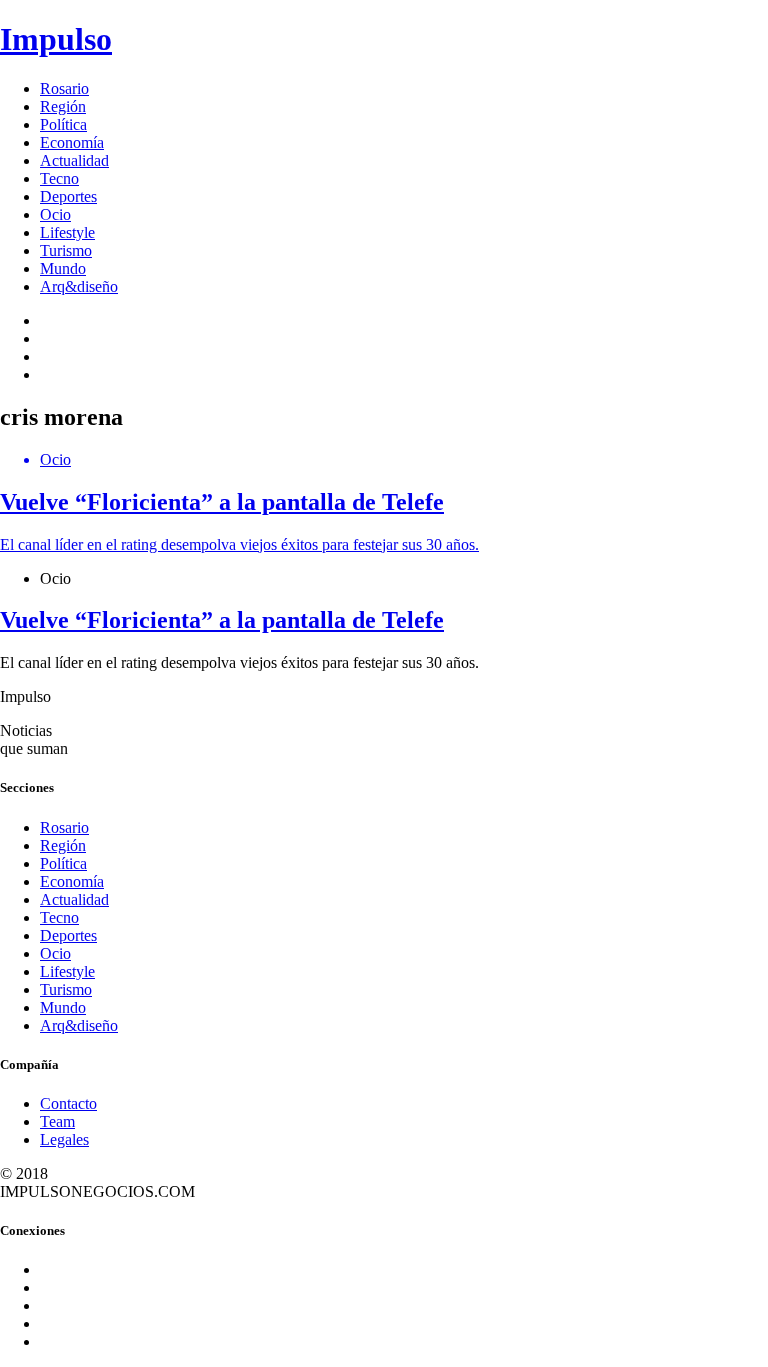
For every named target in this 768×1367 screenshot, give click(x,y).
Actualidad (74, 160)
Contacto (68, 1103)
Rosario (64, 88)
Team (57, 1121)
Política (63, 124)
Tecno (59, 178)
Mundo (63, 268)
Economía (72, 142)
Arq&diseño (79, 286)
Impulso (56, 39)
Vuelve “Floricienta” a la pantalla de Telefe (222, 620)
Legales (64, 1139)
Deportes (68, 196)
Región (63, 106)
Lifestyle (67, 232)
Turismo (66, 250)
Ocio (55, 214)
